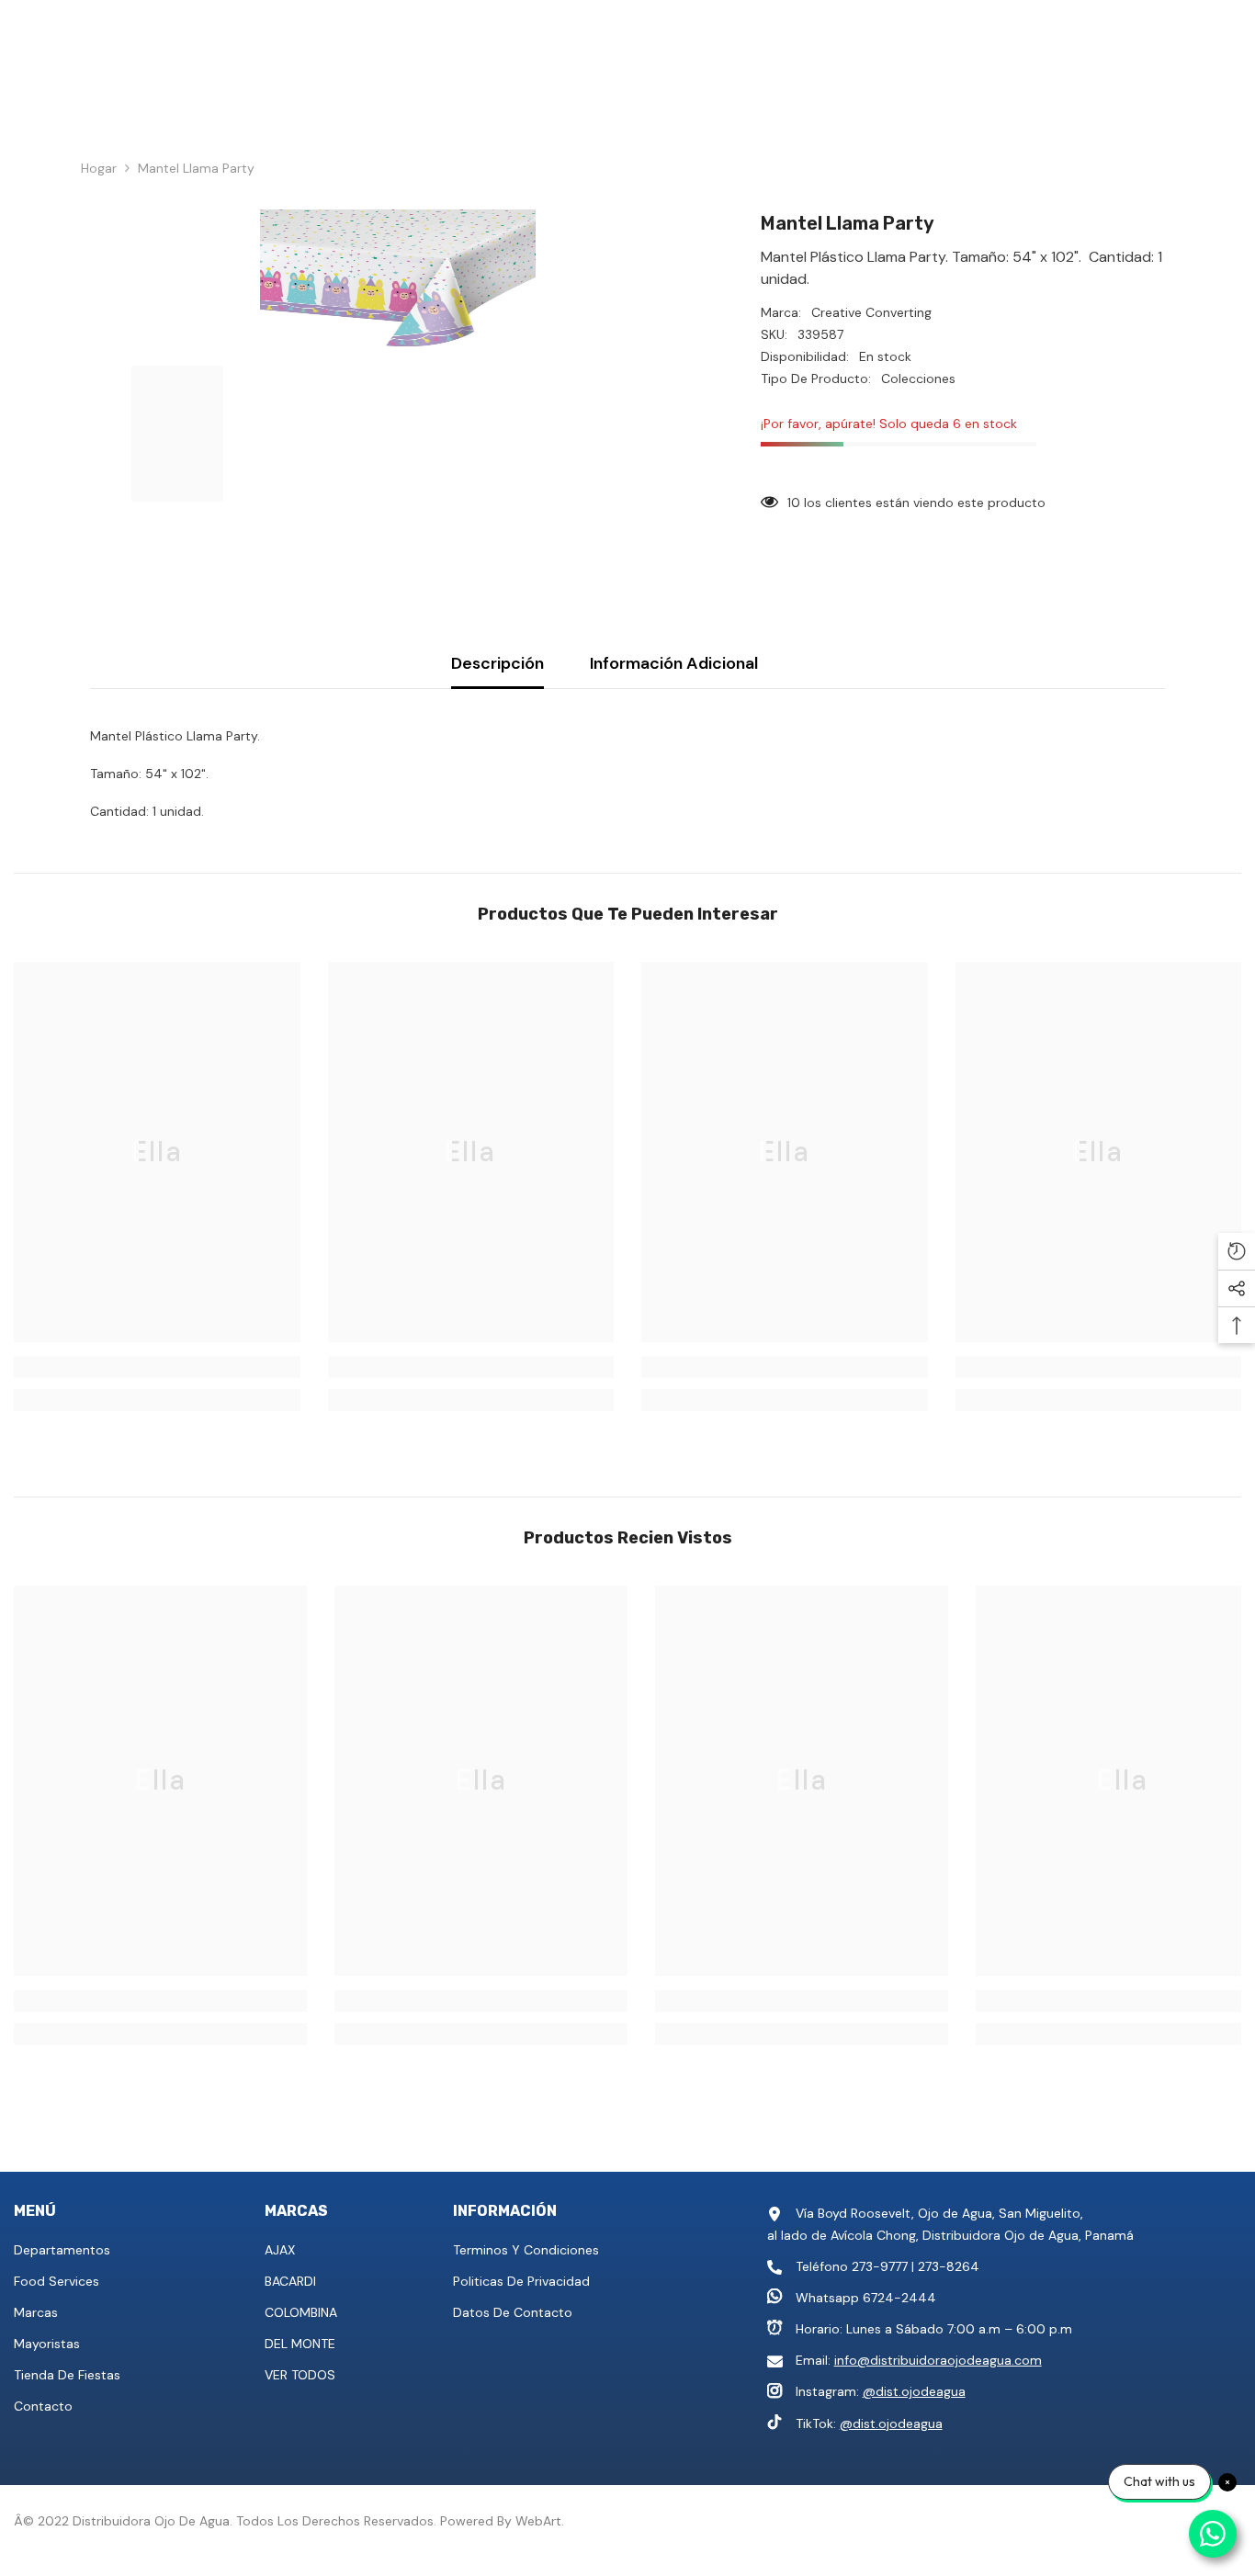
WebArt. (540, 2521)
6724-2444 (899, 2298)
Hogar (99, 168)
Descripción (497, 663)
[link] (157, 1367)
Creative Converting (871, 312)
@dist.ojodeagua (914, 2391)
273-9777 (880, 2266)
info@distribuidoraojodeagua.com (938, 2360)
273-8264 (949, 2266)
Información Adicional (674, 663)
